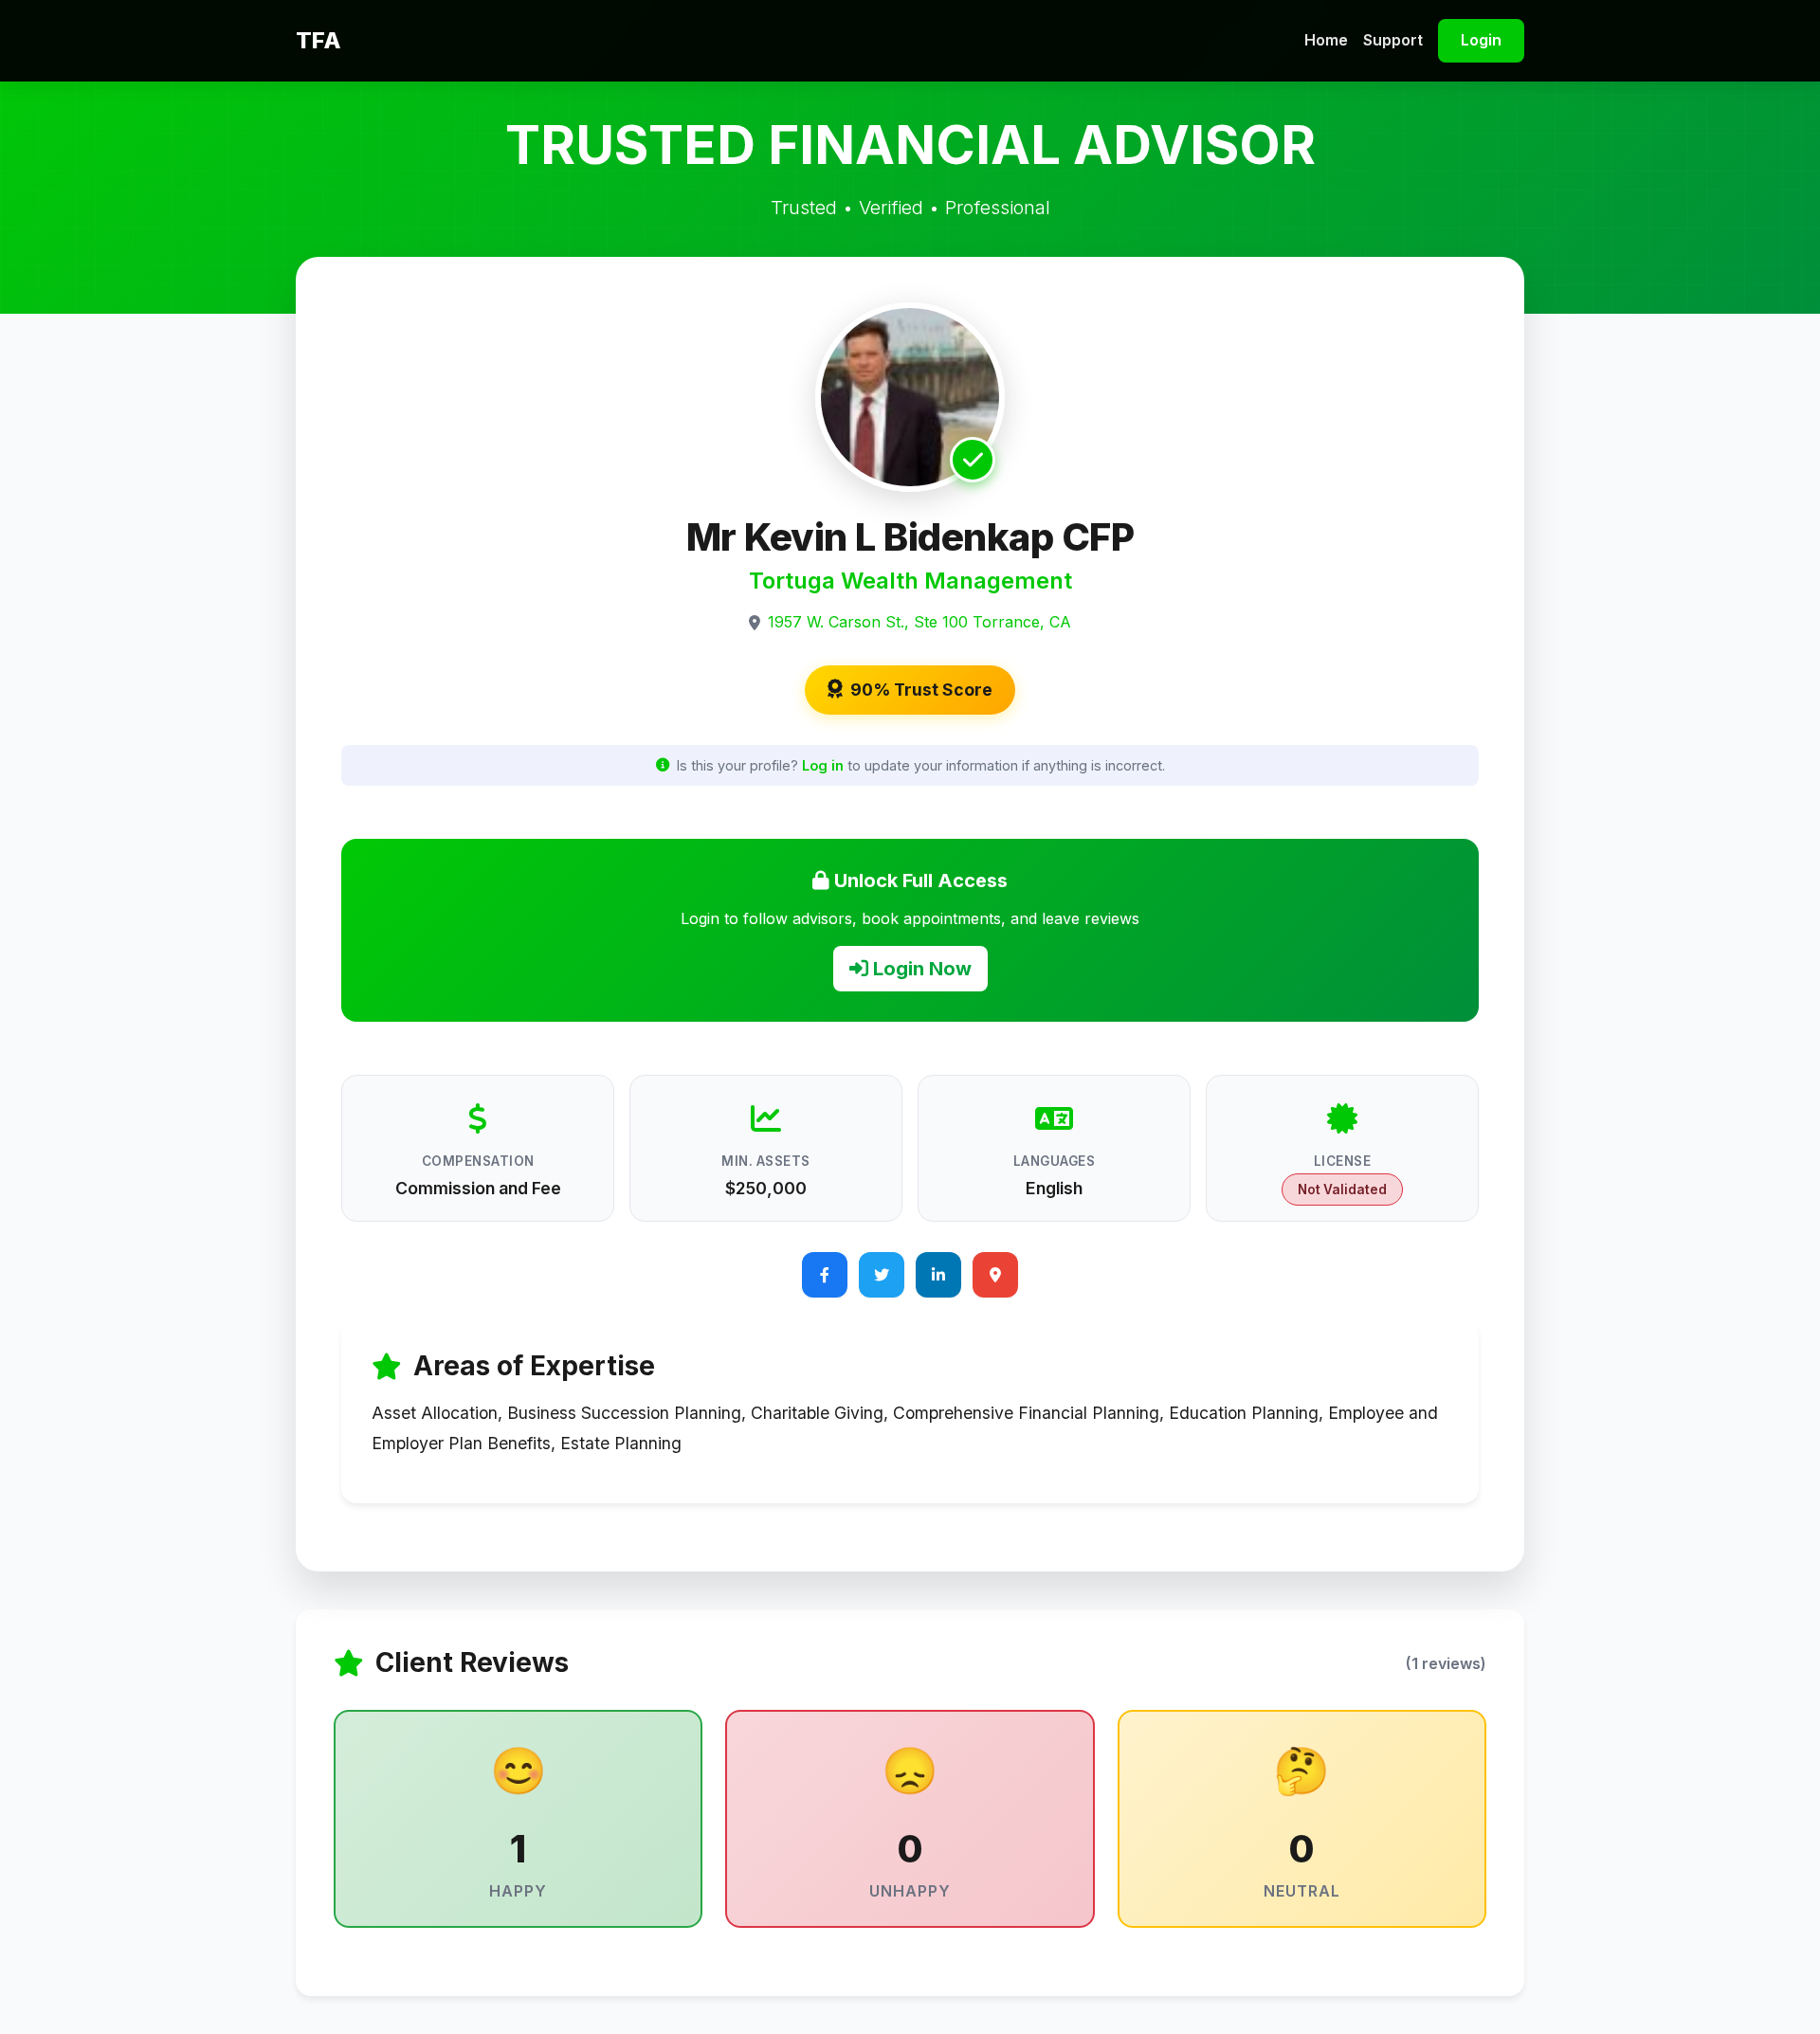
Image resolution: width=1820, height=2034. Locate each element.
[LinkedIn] (938, 1275)
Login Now (920, 969)
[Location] (995, 1275)
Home (1326, 40)
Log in (823, 765)
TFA (318, 40)
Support (1393, 40)
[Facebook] (825, 1275)
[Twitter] (882, 1275)
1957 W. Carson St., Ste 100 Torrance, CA (919, 622)
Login (1481, 40)
